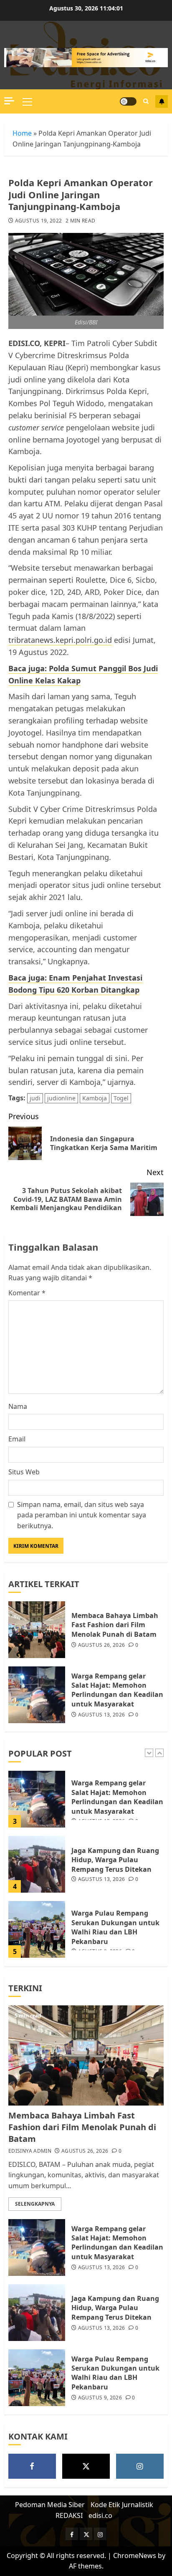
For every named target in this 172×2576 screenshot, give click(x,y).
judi (35, 1098)
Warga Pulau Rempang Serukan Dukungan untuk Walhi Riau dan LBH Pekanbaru (115, 1927)
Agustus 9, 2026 (100, 2398)
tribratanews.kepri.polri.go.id (60, 640)
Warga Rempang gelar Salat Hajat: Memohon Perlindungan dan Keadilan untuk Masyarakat (117, 1690)
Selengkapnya (35, 2204)
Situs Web (24, 1472)
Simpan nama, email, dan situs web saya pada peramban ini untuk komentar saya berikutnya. (82, 1515)
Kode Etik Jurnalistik (122, 2505)
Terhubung (162, 101)
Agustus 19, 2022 (39, 221)
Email (17, 1439)
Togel (121, 1098)
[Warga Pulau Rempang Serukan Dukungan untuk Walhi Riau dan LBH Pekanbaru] (37, 1929)
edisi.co (100, 2515)
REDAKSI (69, 2515)
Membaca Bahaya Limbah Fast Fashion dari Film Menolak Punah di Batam (115, 1625)
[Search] (146, 101)
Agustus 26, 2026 (102, 1645)
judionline (61, 1098)
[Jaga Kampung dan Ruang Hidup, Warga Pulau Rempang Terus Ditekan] (37, 1864)
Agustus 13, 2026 (102, 1715)
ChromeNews (135, 2556)
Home (22, 133)
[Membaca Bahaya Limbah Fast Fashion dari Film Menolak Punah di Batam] (37, 1630)
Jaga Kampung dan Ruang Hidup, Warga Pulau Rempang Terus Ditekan (115, 1860)
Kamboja (95, 1098)
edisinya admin (30, 2151)
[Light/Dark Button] (128, 101)
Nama (18, 1406)
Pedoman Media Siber (50, 2505)
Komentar (27, 1293)
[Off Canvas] (9, 101)
